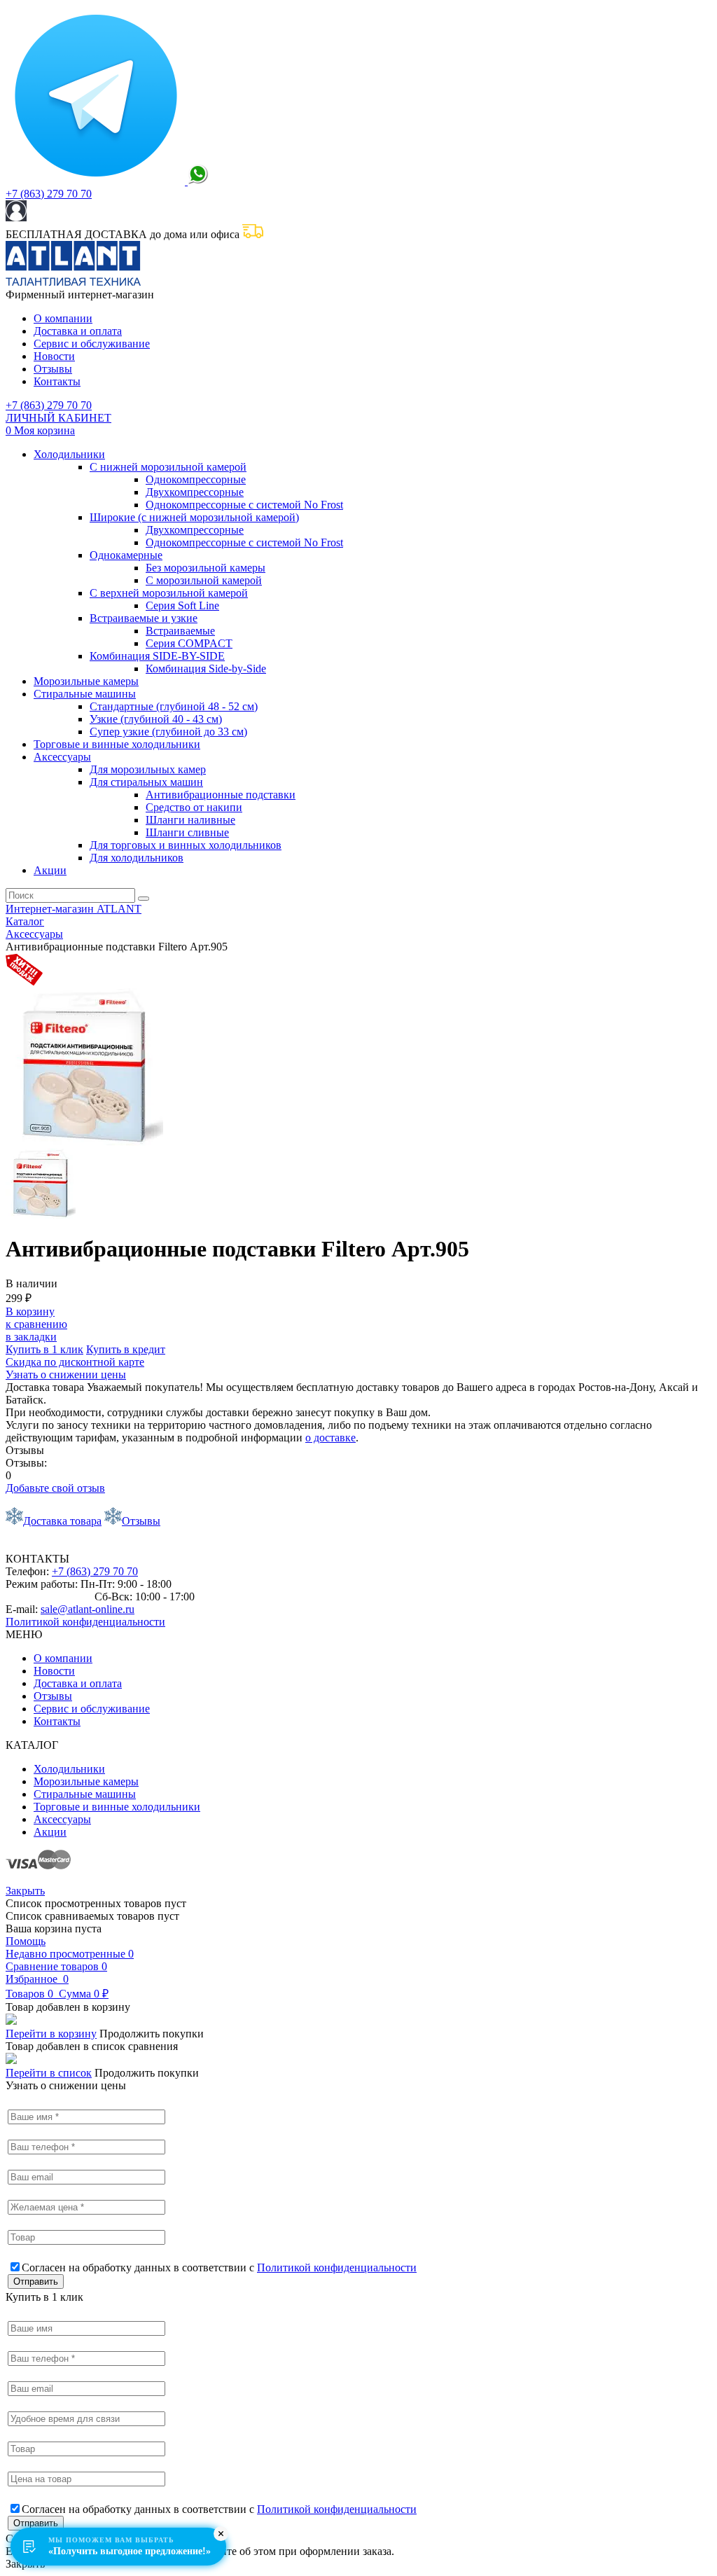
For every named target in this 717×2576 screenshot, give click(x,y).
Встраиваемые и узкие (144, 618)
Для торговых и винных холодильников (186, 845)
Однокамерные (126, 555)
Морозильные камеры (86, 681)
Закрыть (25, 1891)
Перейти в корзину (51, 2034)
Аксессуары (62, 757)
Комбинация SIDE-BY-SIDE (157, 656)
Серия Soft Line (182, 605)
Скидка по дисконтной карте (75, 1362)
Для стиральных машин (146, 782)
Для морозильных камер (148, 769)
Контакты (57, 381)
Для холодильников (137, 858)
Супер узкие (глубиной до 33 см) (168, 732)
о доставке (330, 1438)
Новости (54, 356)
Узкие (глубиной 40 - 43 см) (156, 719)
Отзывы (53, 369)
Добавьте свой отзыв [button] (55, 1488)
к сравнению (36, 1324)
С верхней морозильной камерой (169, 593)
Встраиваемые (180, 631)
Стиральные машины (85, 694)
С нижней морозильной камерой (168, 467)
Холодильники (69, 454)
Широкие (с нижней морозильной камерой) (194, 517)
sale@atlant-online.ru (88, 1609)
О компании (63, 318)
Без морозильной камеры (206, 568)
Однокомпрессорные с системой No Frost (244, 505)
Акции (50, 870)
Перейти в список (49, 2073)
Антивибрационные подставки (221, 795)
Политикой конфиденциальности (85, 1622)
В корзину (30, 1311)
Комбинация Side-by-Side (206, 669)
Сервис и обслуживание (92, 344)
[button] (126, 1349)
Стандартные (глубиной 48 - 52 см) (174, 706)
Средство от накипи (194, 807)
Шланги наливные (190, 820)
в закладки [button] (31, 1337)
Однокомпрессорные (196, 479)
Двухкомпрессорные (195, 492)
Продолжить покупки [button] (152, 2034)
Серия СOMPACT (189, 643)
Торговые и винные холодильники (117, 744)
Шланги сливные (187, 832)
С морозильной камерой (204, 580)
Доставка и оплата (78, 331)
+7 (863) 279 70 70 (49, 194)
